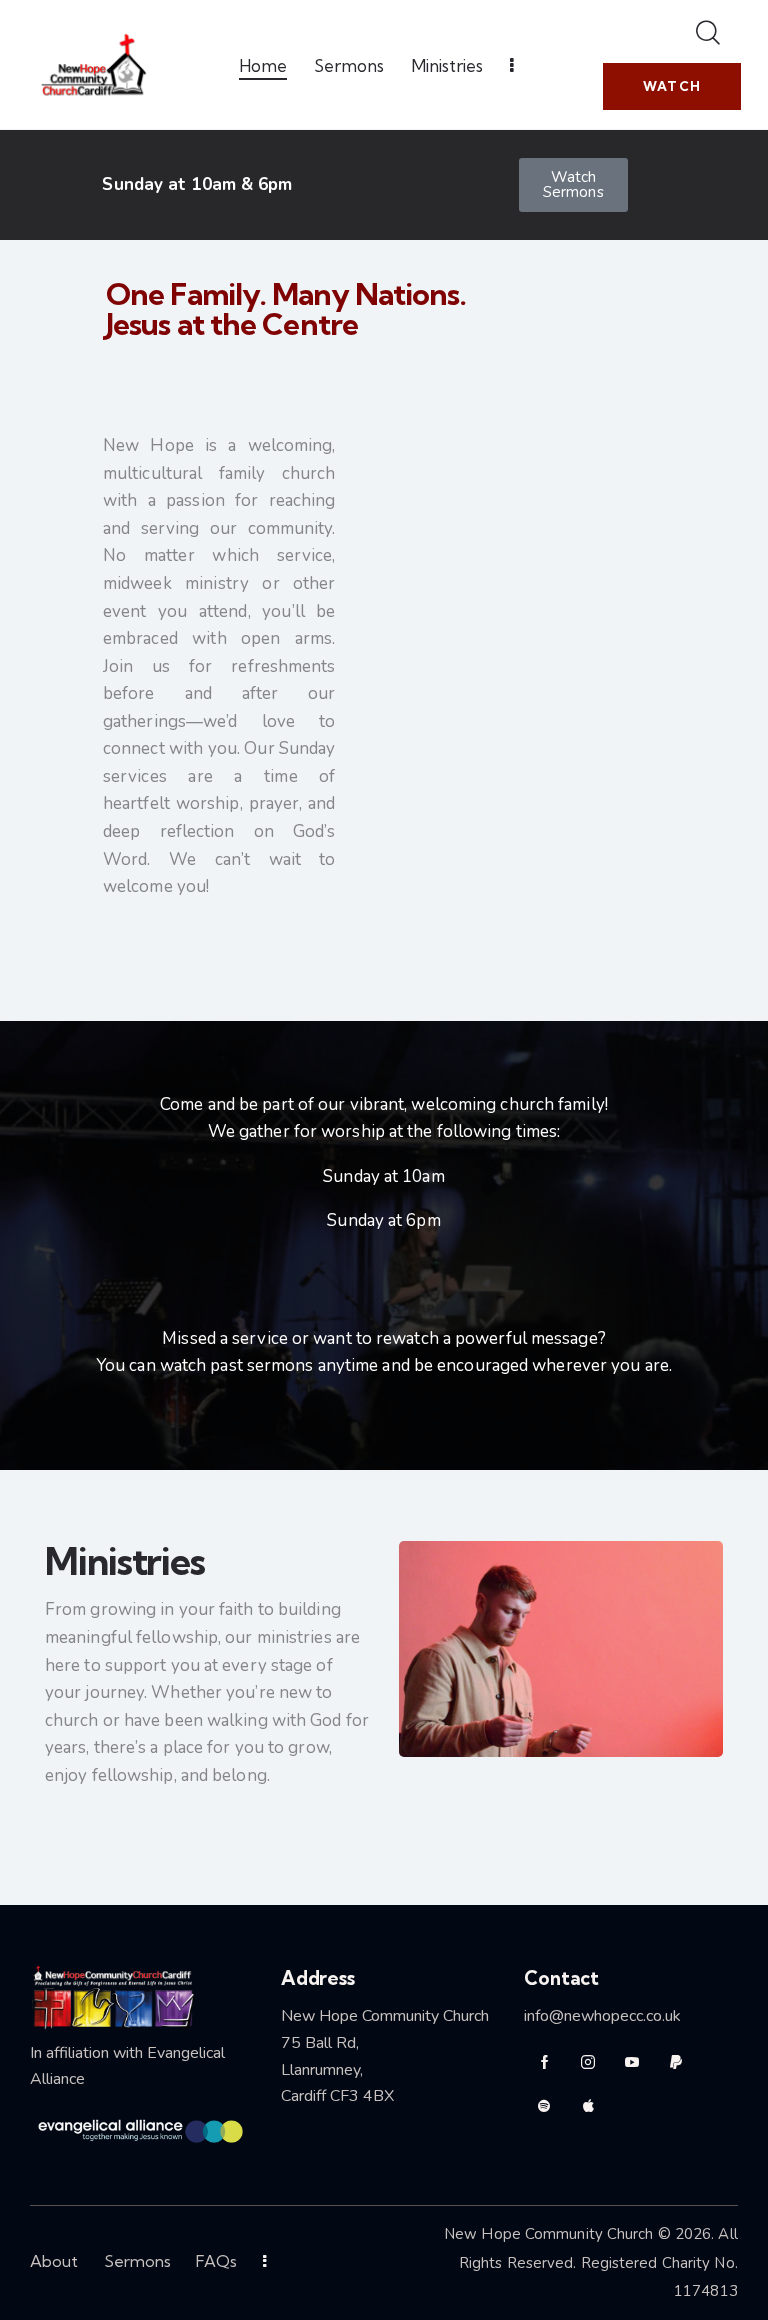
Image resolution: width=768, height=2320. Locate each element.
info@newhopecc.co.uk (602, 2016)
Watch (672, 86)
